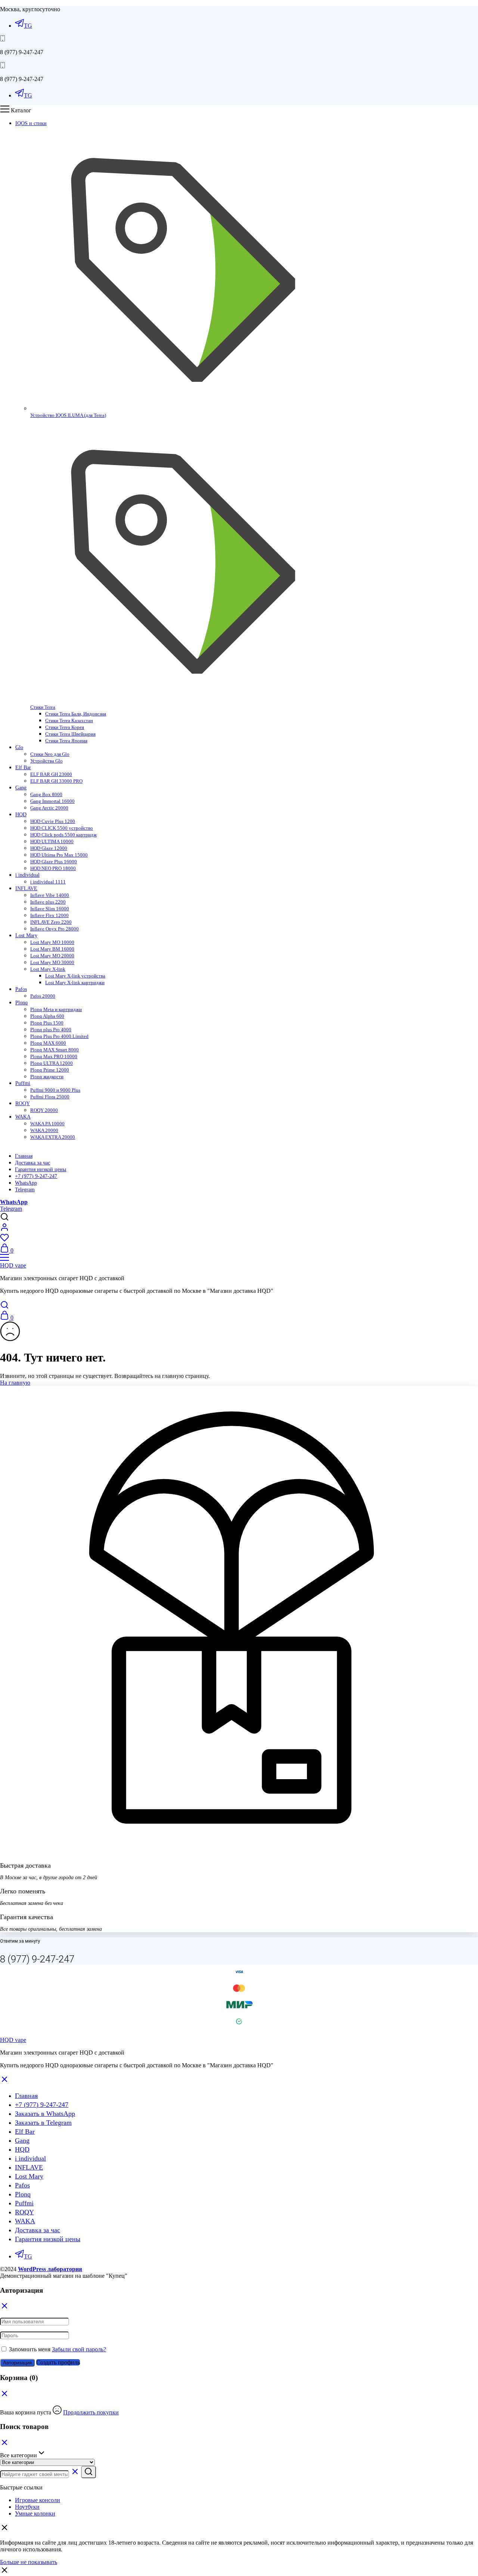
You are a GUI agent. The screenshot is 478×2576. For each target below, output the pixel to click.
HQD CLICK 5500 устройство (62, 828)
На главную (15, 1383)
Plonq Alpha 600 (47, 1016)
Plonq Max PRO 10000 (54, 1056)
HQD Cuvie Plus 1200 (53, 821)
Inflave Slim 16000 (50, 909)
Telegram (25, 1190)
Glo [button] (19, 747)
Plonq (23, 2194)
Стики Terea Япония (66, 741)
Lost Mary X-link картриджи (75, 983)
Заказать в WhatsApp (45, 2114)
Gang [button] (21, 788)
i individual (30, 2158)
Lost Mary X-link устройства (75, 976)
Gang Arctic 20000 (49, 808)
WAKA (25, 2221)
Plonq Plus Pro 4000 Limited (59, 1036)
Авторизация (17, 2363)
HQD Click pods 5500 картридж (63, 835)
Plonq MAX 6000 (48, 1043)
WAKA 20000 (44, 1130)
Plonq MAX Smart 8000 (55, 1050)
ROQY (24, 2212)
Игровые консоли (38, 2500)
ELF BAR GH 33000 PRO (56, 781)
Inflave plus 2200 (48, 902)
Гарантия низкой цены (41, 1170)
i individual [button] (27, 875)
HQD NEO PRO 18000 (53, 868)
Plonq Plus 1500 (47, 1023)
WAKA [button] (23, 1117)
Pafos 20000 (43, 996)
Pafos (22, 2185)
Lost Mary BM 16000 (52, 949)
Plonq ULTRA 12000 (52, 1063)
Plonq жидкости (47, 1077)
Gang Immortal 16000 (52, 801)
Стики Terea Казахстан (69, 721)
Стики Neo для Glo (50, 754)
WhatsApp (26, 1183)
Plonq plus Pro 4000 (51, 1030)
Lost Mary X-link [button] (48, 969)
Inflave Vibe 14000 (50, 895)
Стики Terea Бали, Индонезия (76, 714)
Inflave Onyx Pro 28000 (55, 929)
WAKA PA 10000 (47, 1124)
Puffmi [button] (23, 1083)
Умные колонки (35, 2513)
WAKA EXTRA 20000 (53, 1137)
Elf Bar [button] (23, 768)
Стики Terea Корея (65, 727)
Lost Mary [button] (26, 935)
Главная (24, 1156)
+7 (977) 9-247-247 (36, 1176)
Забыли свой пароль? (79, 2349)
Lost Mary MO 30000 (52, 962)
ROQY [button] (23, 1103)
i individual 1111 (48, 882)
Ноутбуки (27, 2507)
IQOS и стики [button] (31, 123)
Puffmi (24, 2203)
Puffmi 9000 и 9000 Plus (55, 1090)
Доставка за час (32, 1163)
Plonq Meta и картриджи (56, 1009)
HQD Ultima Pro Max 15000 (59, 855)
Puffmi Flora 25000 (50, 1097)
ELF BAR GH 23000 (51, 774)
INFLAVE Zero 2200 (51, 922)
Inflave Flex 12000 (49, 915)
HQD (22, 2149)
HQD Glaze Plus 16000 (54, 862)
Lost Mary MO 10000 (52, 942)
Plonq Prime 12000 (50, 1070)
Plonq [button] (21, 1003)
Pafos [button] (21, 989)
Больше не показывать (29, 2562)
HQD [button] (21, 815)
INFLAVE (29, 2167)
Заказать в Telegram (43, 2123)
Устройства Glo (46, 761)
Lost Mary (29, 2176)
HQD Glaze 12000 (49, 848)
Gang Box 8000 (46, 794)
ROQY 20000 (44, 1110)
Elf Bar (25, 2131)
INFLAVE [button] (26, 888)
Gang (22, 2140)
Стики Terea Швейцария (70, 734)
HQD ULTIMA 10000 (52, 841)
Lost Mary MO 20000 (52, 956)
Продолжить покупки (91, 2412)
